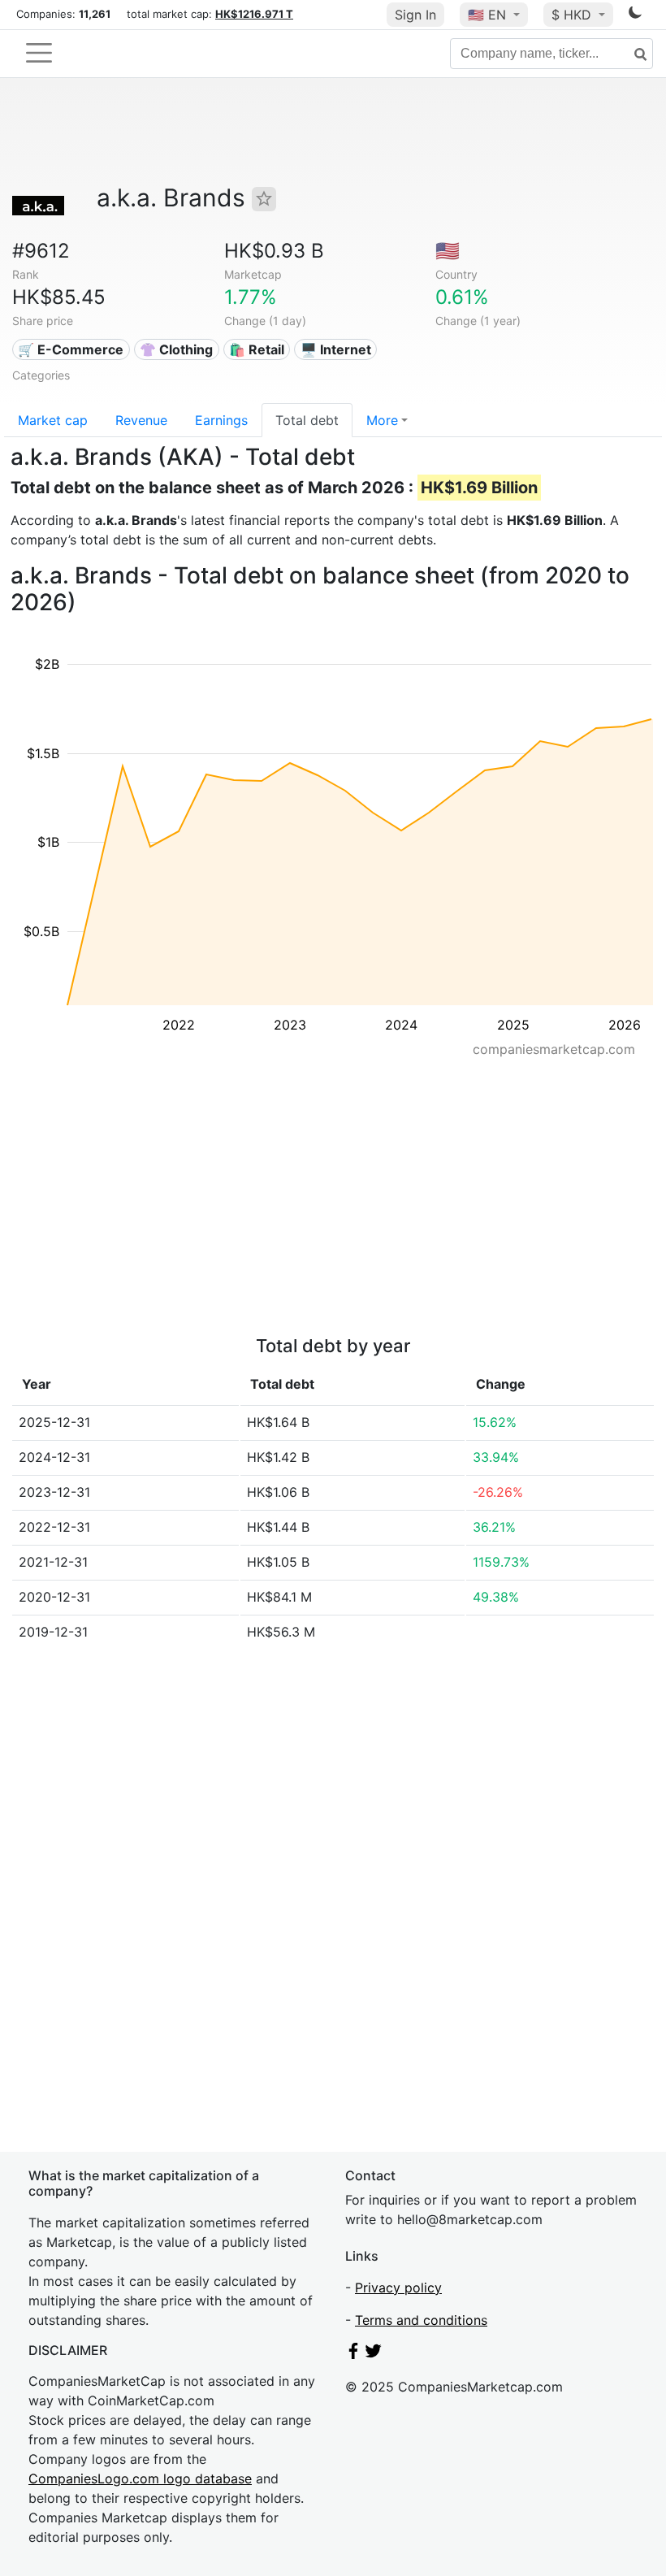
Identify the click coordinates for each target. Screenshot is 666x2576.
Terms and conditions (421, 2320)
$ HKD (573, 15)
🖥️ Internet (336, 349)
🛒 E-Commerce (71, 349)
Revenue (141, 420)
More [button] (382, 420)
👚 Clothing (176, 349)
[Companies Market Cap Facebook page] (353, 2354)
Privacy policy (398, 2288)
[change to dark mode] (635, 15)
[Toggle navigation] (39, 53)
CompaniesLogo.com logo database (140, 2478)
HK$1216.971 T (254, 14)
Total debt (307, 420)
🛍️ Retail (257, 349)
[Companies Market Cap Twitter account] (374, 2354)
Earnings (221, 420)
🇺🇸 (487, 15)
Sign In (415, 15)
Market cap (53, 420)
